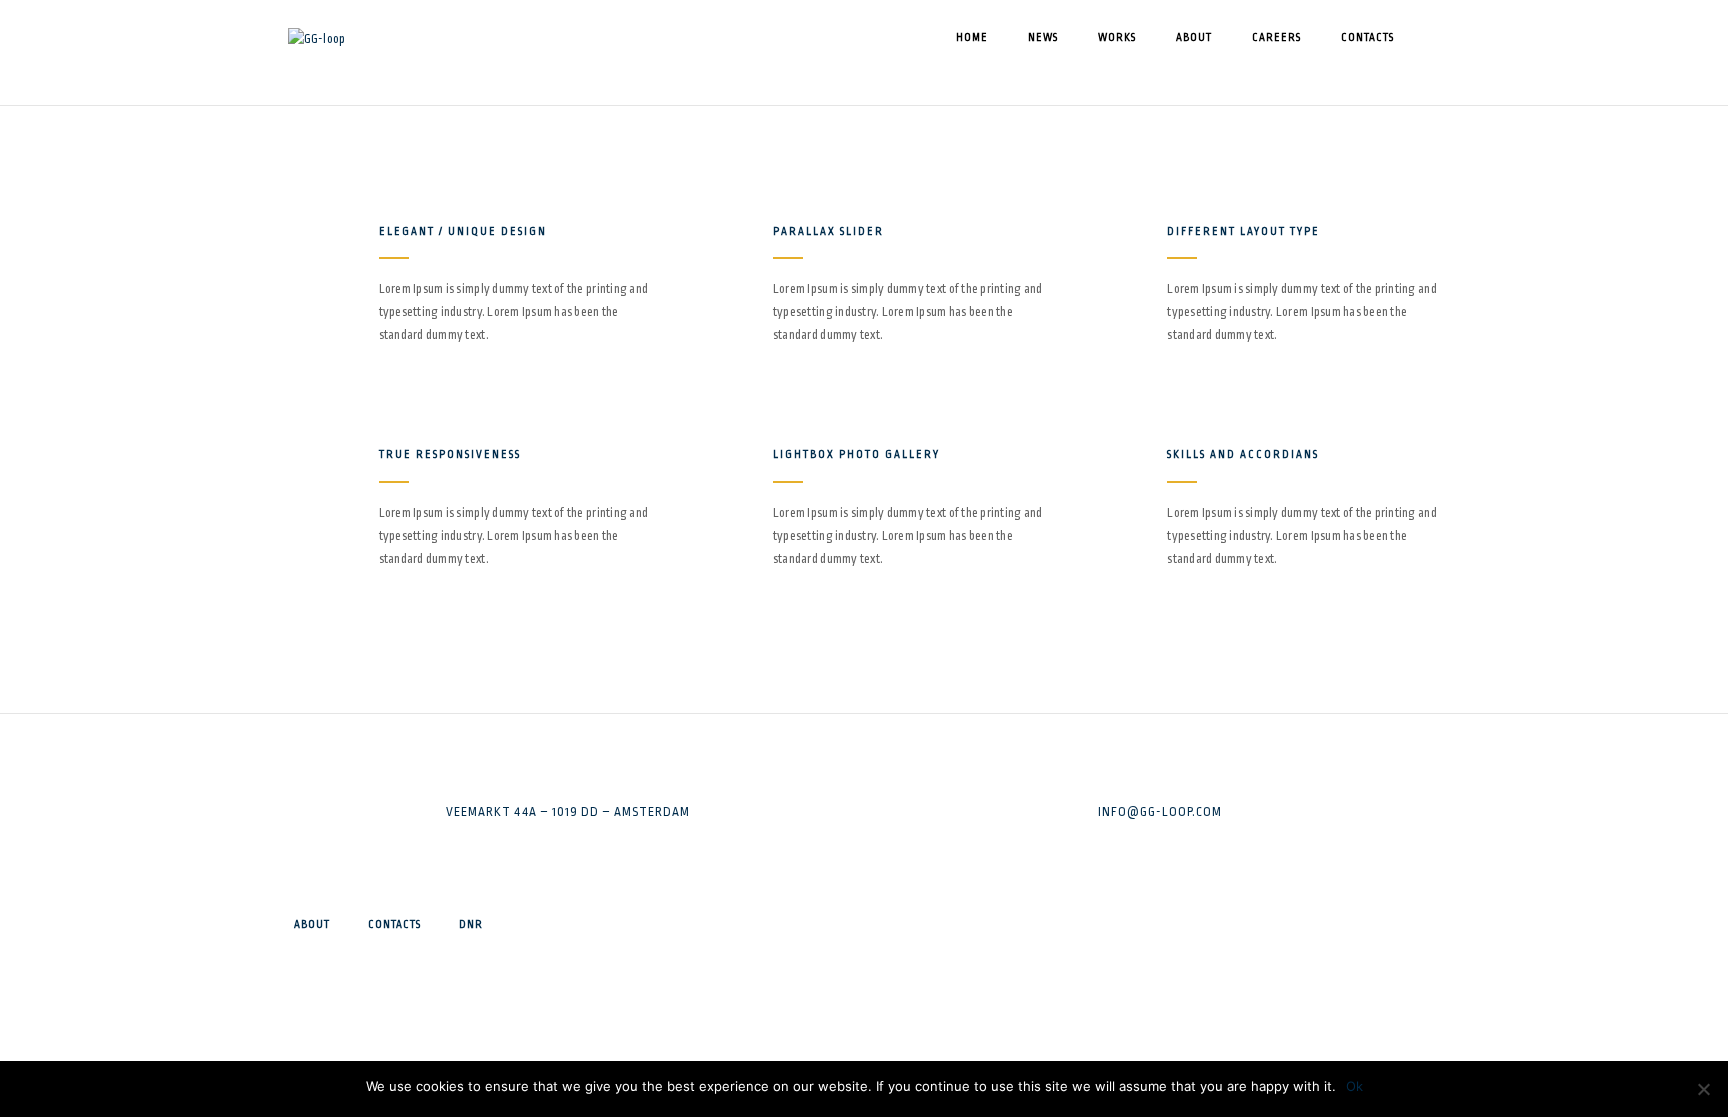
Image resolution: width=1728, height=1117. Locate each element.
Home (972, 38)
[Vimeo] (1172, 985)
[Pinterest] (1172, 1043)
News (1043, 38)
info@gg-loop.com (1160, 812)
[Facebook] (1172, 927)
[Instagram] (1172, 956)
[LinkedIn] (1172, 1014)
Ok (1354, 1086)
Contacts (1367, 38)
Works (1117, 38)
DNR (471, 925)
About (1194, 38)
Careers (1276, 38)
